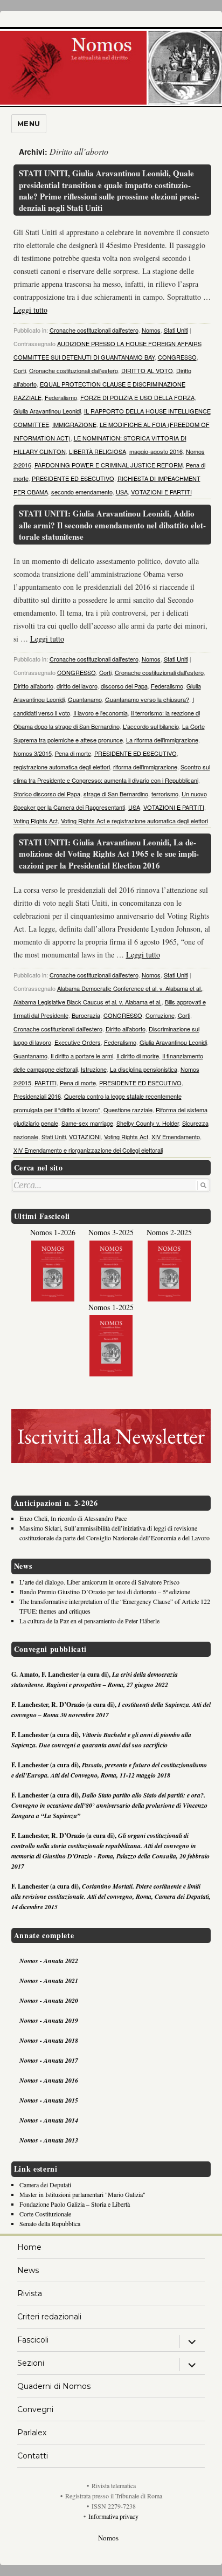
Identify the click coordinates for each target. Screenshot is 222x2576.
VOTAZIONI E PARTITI (161, 492)
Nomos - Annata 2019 (49, 2020)
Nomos (151, 330)
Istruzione (94, 1069)
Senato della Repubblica (50, 2223)
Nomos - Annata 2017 (49, 2060)
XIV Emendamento (176, 1137)
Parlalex (32, 2433)
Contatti (33, 2456)
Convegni (35, 2409)
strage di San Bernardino (116, 794)
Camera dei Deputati (45, 2185)
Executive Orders (78, 1042)
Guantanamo (85, 699)
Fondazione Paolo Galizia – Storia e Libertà (75, 2204)
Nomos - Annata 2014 (49, 2120)
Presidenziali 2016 (37, 1096)
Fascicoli (33, 2340)
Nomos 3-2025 (111, 1232)
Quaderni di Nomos (54, 2386)
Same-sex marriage (87, 1123)
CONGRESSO (177, 357)
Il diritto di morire (138, 1056)
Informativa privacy (113, 2516)
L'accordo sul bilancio (151, 726)
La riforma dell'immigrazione (162, 740)
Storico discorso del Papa (47, 794)
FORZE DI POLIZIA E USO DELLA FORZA (137, 397)
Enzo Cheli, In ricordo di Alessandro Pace (73, 1518)
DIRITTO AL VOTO (147, 370)
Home (29, 2247)
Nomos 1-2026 (53, 1232)
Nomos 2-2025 (169, 1232)
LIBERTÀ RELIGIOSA (98, 451)
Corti (20, 370)
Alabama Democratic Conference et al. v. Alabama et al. (130, 988)
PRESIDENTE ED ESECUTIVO (73, 478)
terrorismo (165, 794)
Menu (29, 123)
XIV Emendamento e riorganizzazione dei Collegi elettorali (88, 1150)
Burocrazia (86, 1015)
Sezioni (31, 2363)
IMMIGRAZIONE (74, 424)
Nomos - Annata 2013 (49, 2140)
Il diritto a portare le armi (82, 1056)
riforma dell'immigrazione (145, 767)
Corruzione (160, 1015)
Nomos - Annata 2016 (49, 2080)
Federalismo (61, 397)
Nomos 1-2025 (111, 1307)
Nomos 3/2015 (33, 753)
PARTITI (46, 1083)
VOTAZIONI (85, 1137)
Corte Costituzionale (45, 2214)
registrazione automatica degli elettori (62, 767)
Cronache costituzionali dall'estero (94, 330)
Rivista (30, 2293)
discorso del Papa (124, 686)
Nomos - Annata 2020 (49, 2000)
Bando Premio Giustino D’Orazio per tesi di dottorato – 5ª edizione (105, 1592)
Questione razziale (128, 1110)
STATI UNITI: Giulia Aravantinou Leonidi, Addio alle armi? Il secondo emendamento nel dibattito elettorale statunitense (112, 525)
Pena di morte (73, 753)
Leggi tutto (30, 310)
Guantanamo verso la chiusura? (147, 699)
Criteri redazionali (49, 2317)
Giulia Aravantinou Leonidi (47, 411)
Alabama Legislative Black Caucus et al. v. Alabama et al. (88, 1002)
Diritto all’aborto (33, 686)
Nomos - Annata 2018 (49, 2040)
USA (122, 492)
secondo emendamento (82, 492)
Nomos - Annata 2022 (49, 1961)
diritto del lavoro (77, 686)
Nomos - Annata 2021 (49, 1981)
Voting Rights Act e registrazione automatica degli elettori (134, 821)
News (28, 2270)
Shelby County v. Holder (148, 1123)
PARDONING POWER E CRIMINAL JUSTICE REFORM (109, 465)
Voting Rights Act (36, 821)
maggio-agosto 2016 (156, 451)
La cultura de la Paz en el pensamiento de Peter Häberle (89, 1621)
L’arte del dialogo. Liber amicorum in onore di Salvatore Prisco (99, 1582)
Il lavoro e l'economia (100, 713)
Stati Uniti (176, 330)
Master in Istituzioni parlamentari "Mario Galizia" (82, 2194)
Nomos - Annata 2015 (49, 2100)
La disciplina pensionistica (144, 1069)
